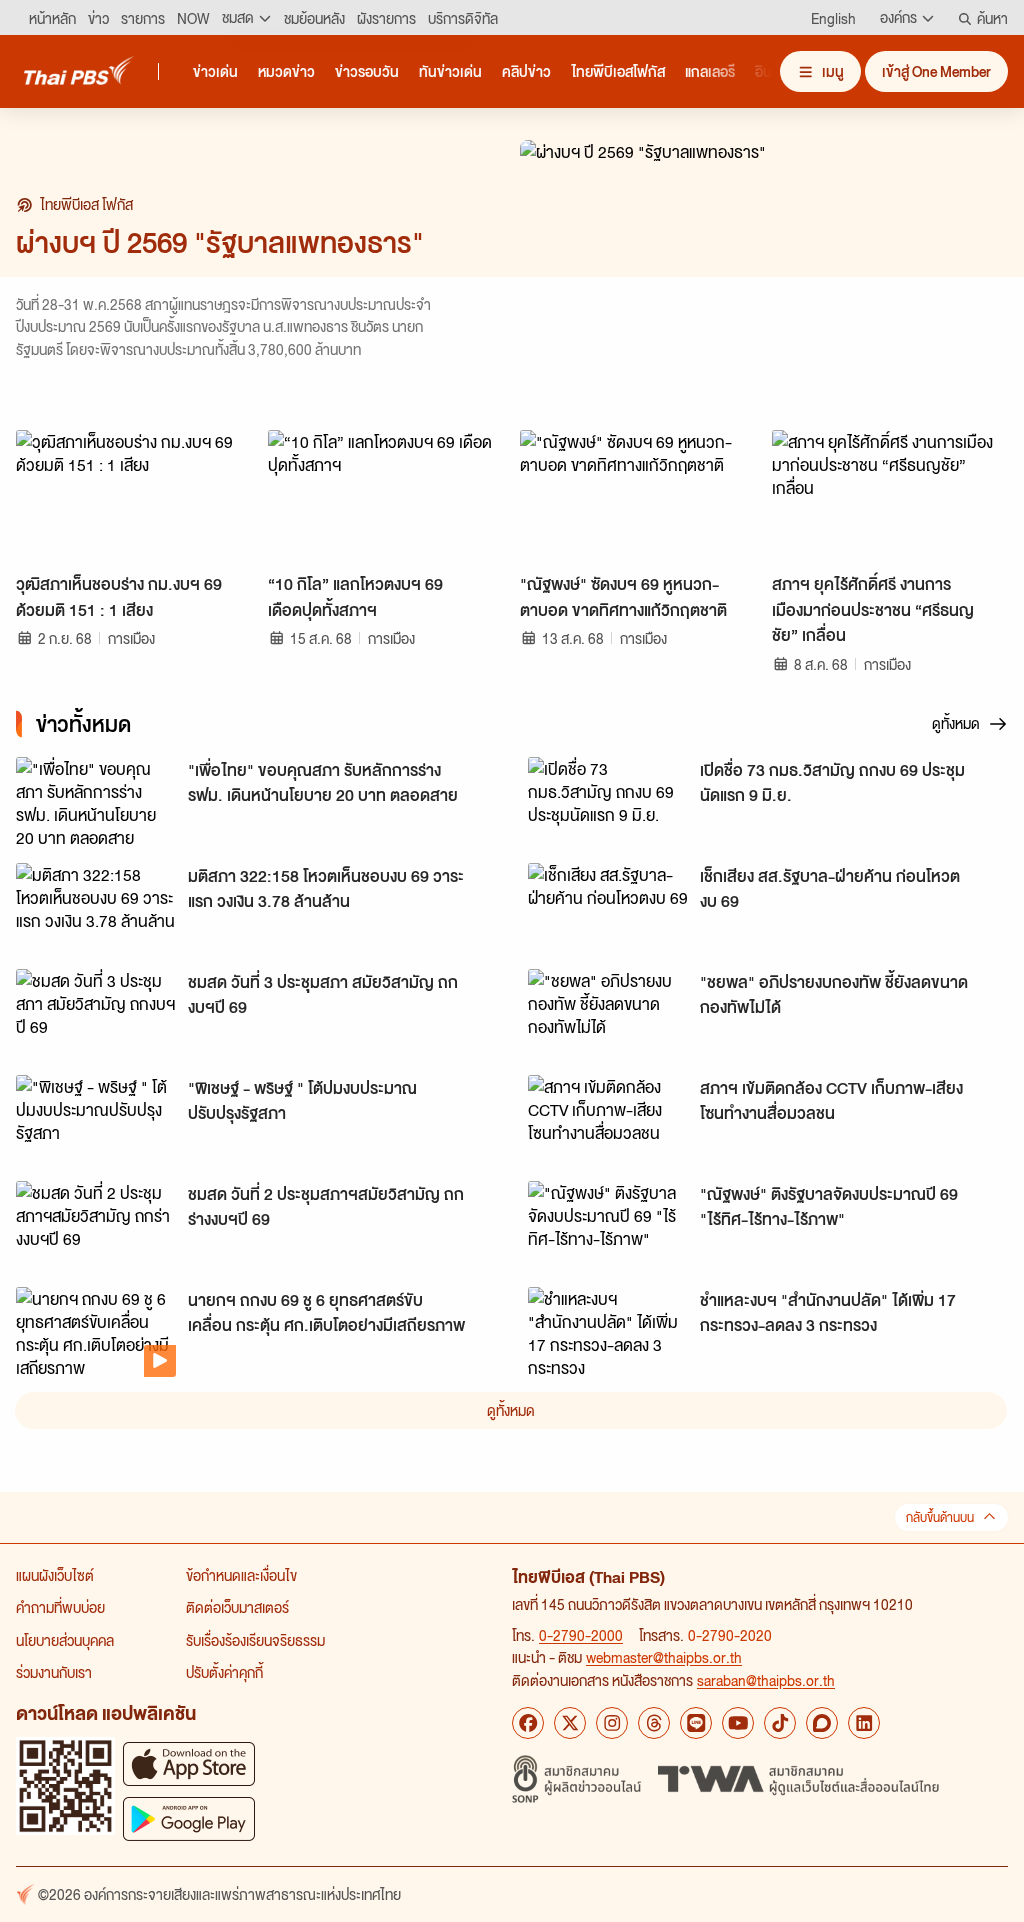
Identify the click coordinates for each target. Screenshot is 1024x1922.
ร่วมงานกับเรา (54, 1672)
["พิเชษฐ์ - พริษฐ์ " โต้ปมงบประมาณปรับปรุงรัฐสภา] (96, 1120)
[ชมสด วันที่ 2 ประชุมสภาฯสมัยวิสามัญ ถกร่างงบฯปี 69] (96, 1226)
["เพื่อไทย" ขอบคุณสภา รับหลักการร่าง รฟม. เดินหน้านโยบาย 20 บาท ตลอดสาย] (96, 802)
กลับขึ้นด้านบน (940, 1517)
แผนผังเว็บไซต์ (55, 1575)
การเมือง (131, 638)
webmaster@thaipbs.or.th (664, 1657)
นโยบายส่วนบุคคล (65, 1640)
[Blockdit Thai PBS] (822, 1723)
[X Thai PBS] (570, 1723)
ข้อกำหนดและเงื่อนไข (241, 1575)
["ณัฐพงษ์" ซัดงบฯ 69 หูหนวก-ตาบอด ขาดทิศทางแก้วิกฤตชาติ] (638, 496)
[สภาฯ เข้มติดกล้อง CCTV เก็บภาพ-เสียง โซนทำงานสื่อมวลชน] (608, 1120)
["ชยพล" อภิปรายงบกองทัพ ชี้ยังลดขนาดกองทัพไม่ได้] (608, 1014)
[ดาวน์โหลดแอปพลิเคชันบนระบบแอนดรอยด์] (189, 1818)
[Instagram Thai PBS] (612, 1723)
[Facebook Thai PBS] (528, 1723)
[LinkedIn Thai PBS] (864, 1723)
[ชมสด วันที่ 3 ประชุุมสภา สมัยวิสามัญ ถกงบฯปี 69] (96, 1014)
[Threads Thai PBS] (654, 1723)
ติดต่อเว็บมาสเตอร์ (237, 1607)
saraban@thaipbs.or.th (766, 1680)
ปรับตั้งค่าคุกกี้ (224, 1672)
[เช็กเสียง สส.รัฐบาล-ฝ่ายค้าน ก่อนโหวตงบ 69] (608, 908)
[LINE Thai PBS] (696, 1723)
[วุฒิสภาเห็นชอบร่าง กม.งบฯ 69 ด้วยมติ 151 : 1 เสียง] (134, 496)
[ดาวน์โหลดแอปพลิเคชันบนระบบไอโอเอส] (189, 1763)
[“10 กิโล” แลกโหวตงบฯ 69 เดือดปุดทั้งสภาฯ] (386, 496)
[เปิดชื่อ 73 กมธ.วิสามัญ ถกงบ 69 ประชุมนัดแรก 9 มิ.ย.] (608, 802)
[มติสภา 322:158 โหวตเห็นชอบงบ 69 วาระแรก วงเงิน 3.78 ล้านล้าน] (96, 908)
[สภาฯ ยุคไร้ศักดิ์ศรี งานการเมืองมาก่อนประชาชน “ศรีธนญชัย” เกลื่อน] (890, 496)
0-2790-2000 (581, 1635)
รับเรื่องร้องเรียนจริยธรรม (255, 1640)
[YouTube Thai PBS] (738, 1723)
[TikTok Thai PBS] (780, 1723)
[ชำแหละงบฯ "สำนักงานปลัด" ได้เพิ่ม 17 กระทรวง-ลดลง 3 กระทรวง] (608, 1332)
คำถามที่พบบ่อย (60, 1607)
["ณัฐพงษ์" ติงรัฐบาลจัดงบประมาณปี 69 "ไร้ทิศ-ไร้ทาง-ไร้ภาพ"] (608, 1226)
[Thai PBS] (79, 70)
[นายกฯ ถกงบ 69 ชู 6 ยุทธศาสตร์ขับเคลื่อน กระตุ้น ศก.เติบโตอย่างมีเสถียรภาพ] (96, 1332)
